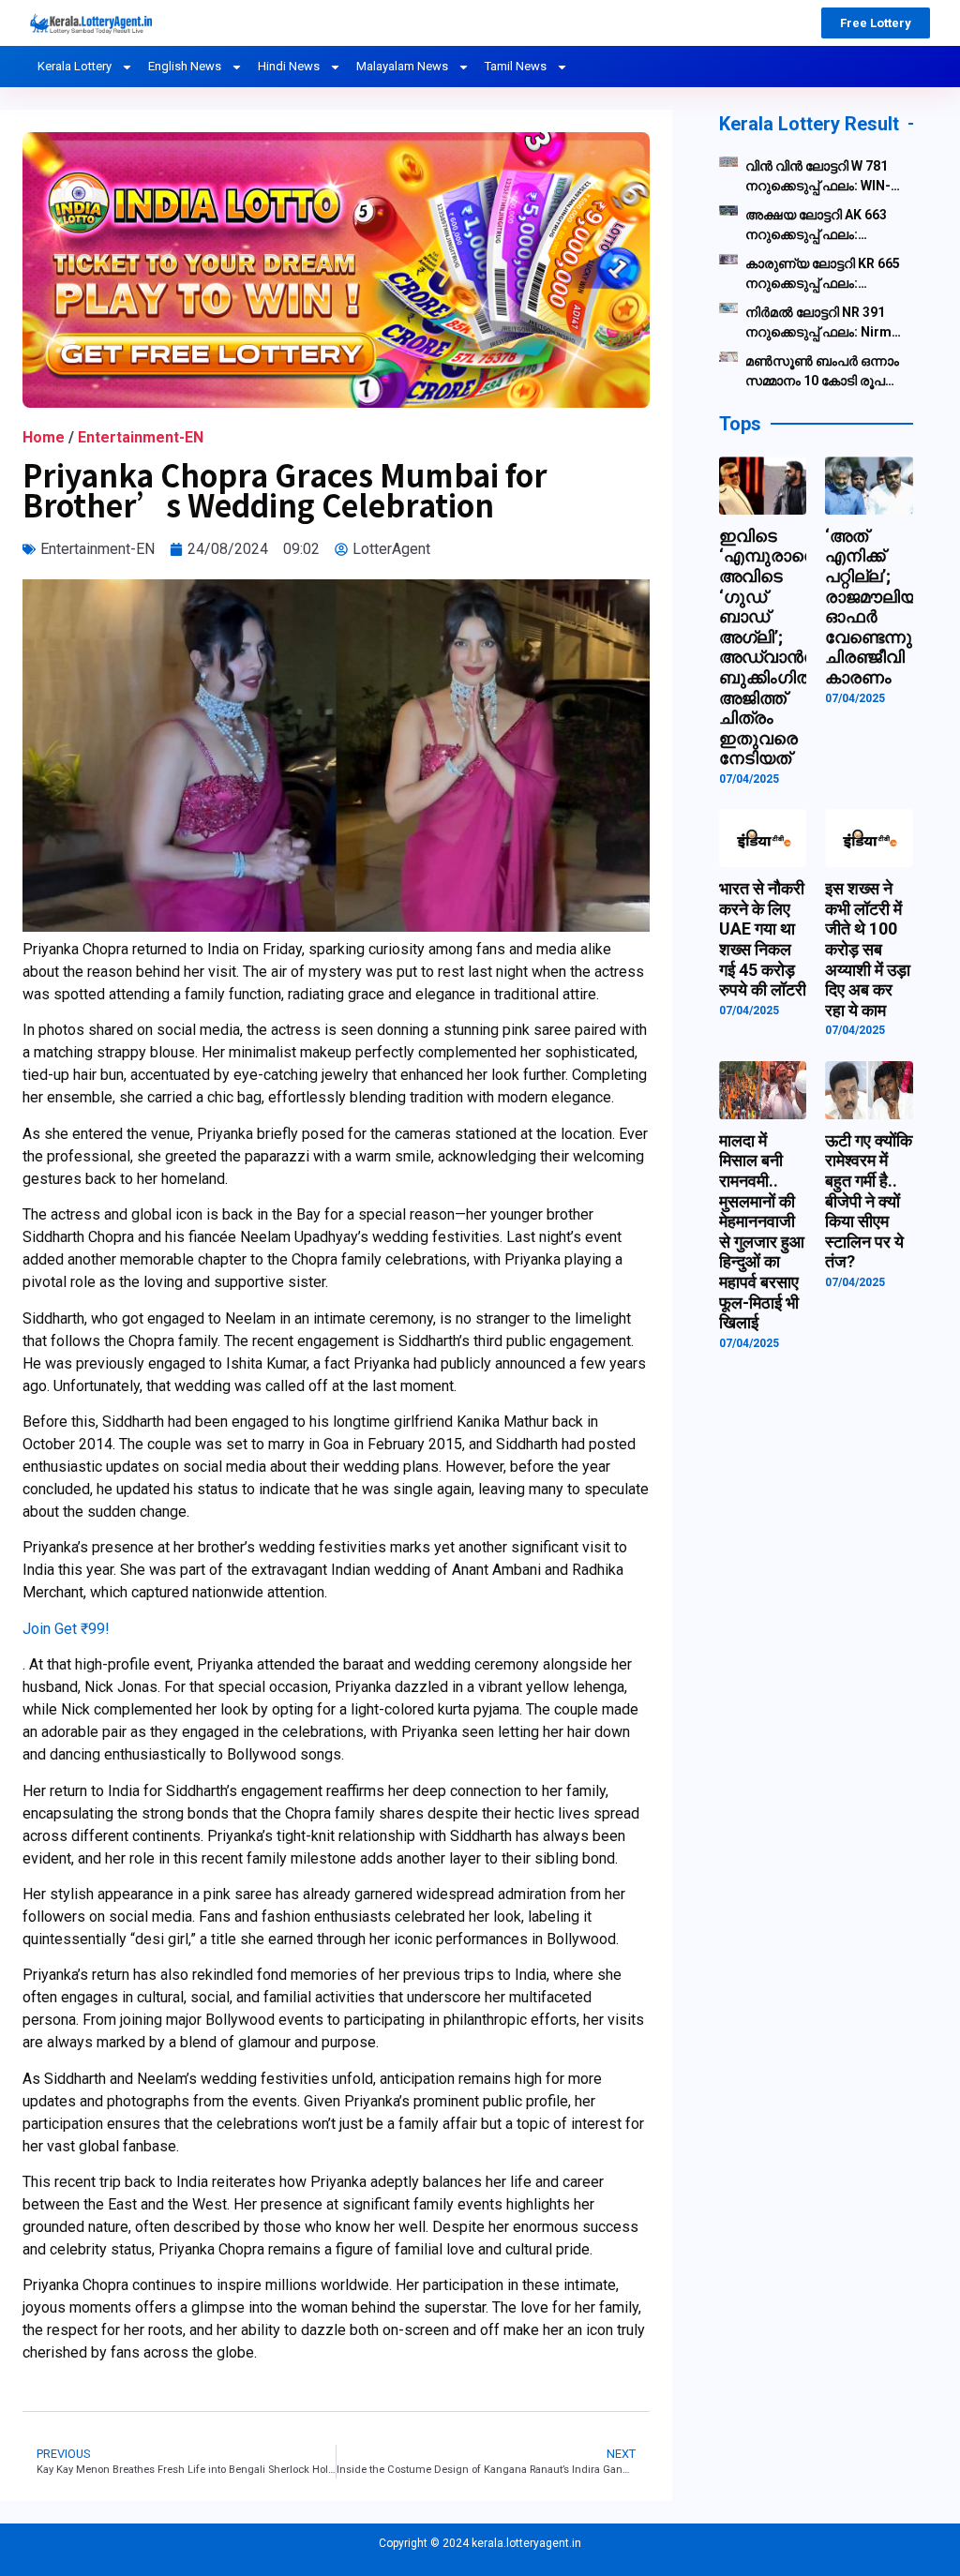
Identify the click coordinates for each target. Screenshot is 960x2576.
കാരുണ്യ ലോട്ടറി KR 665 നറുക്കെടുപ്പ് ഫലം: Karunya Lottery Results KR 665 (823, 275)
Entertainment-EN (141, 437)
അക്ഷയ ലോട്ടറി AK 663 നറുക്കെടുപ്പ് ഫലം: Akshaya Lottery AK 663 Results (818, 226)
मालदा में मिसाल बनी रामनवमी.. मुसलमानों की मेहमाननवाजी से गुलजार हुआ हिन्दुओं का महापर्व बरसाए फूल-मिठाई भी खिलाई (762, 1231)
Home (44, 437)
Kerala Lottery (75, 66)
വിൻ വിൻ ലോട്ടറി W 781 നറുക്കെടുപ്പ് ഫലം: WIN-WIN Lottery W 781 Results (818, 177)
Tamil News (516, 66)
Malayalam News (402, 66)
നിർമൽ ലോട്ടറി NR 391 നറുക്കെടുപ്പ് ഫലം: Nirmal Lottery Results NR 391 (824, 323)
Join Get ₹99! (66, 1629)
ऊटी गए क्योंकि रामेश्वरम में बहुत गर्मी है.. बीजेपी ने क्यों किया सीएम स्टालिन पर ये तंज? (869, 1201)
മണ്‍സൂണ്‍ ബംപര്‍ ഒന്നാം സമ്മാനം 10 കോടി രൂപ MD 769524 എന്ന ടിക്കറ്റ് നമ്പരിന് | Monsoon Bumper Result (822, 372)
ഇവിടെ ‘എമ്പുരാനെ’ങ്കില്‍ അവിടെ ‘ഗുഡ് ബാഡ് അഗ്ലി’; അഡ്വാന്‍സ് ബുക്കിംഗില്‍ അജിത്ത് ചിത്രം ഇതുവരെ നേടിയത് (790, 647)
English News (185, 66)
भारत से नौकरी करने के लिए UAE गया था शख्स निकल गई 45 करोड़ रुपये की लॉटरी (763, 939)
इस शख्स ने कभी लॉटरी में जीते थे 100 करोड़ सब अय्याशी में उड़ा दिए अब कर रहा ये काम (868, 949)
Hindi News (289, 66)
